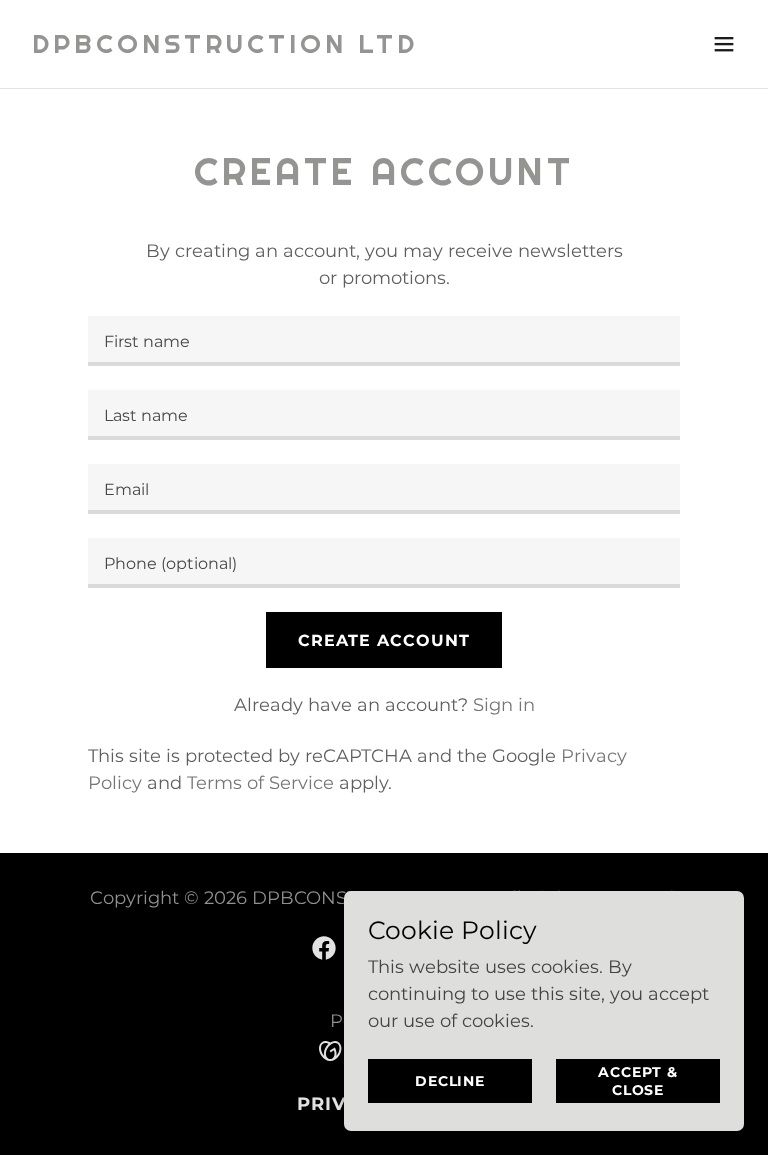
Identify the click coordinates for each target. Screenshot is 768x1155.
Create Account (384, 640)
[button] (724, 44)
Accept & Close (637, 1081)
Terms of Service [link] (260, 783)
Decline (450, 1081)
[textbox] (384, 341)
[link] (225, 47)
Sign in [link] (504, 705)
